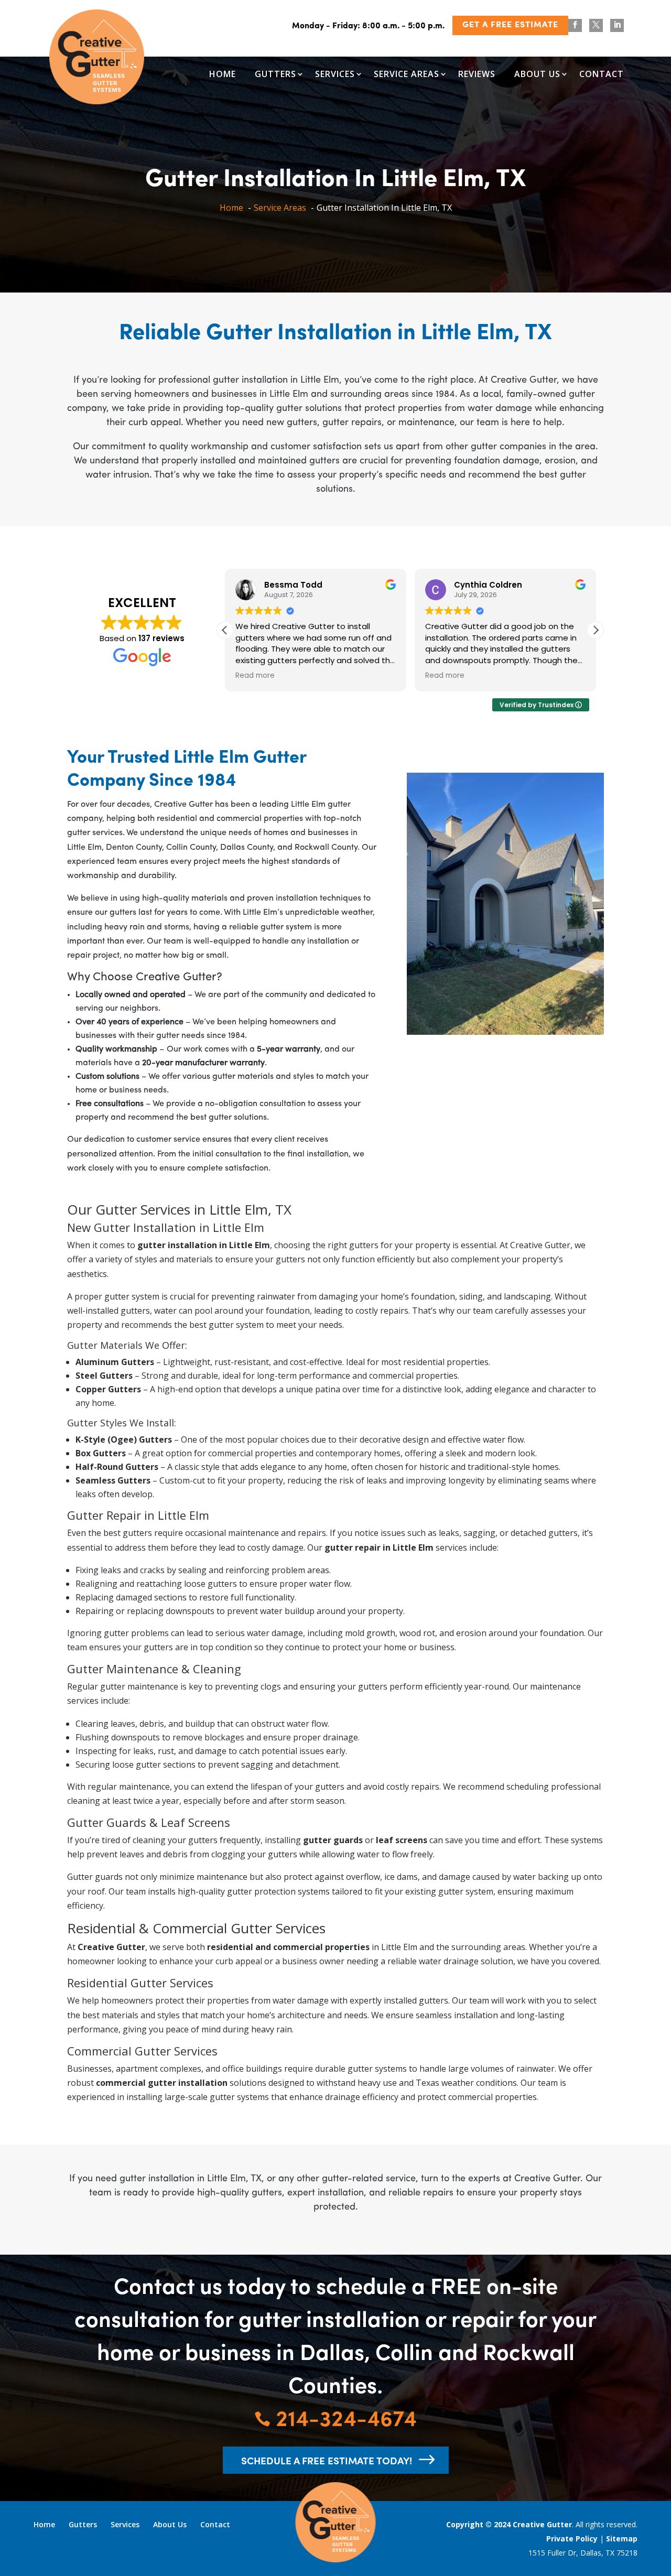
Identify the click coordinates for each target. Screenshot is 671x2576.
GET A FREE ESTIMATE (510, 25)
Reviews (477, 74)
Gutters (275, 74)
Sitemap (622, 2539)
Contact (602, 74)
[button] (596, 630)
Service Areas (407, 74)
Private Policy (572, 2539)
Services (335, 74)
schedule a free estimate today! (327, 2460)
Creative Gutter (542, 2524)
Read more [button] (255, 676)
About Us (537, 74)
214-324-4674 (335, 2417)
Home (223, 74)
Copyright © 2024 (479, 2524)
